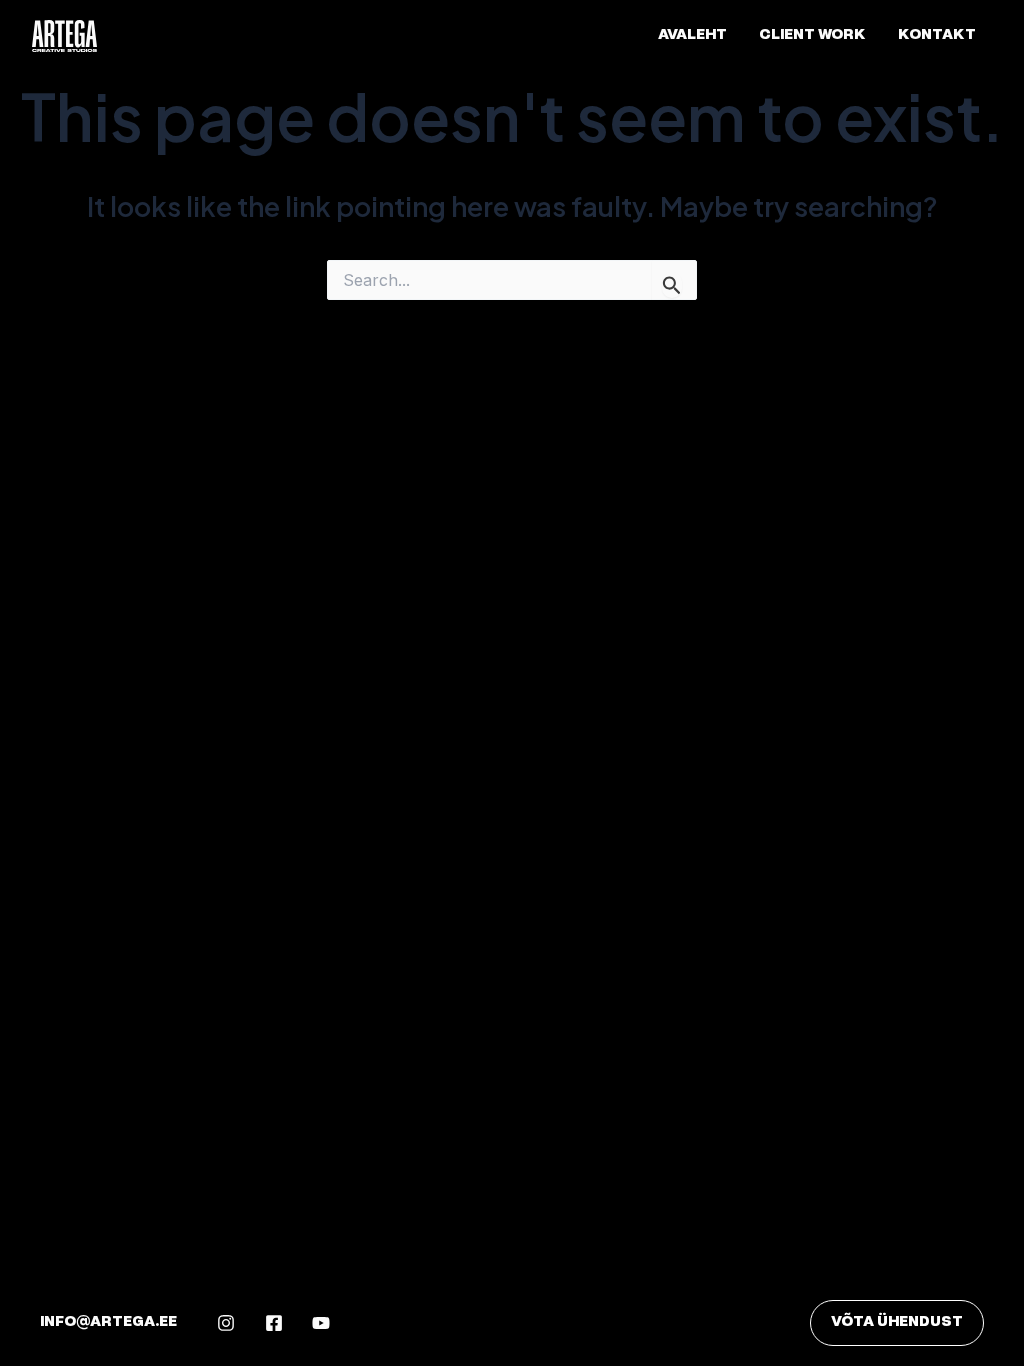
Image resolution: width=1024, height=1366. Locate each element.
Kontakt (937, 36)
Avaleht (692, 36)
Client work (812, 36)
